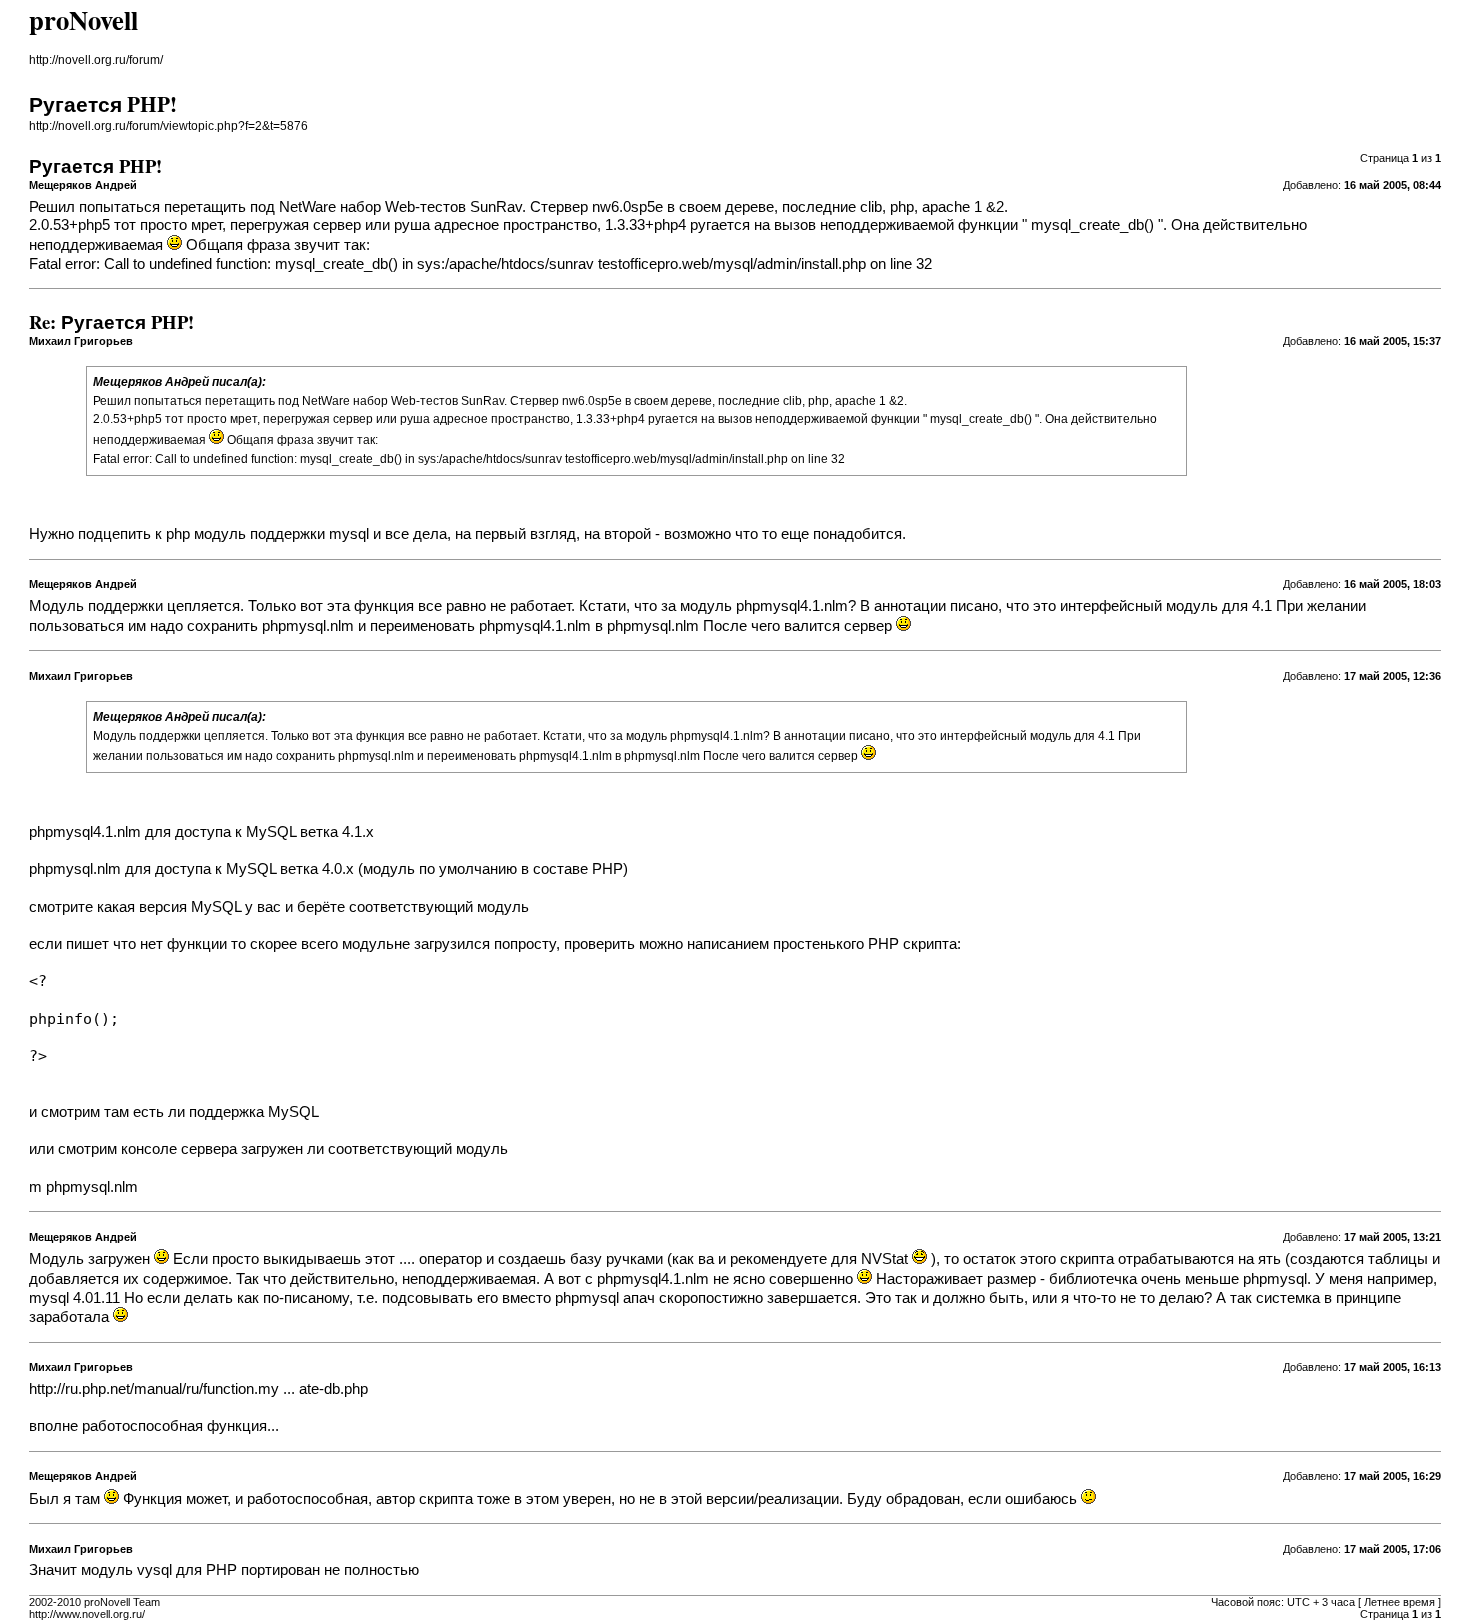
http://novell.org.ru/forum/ (96, 60)
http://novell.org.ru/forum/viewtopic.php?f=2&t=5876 (168, 126)
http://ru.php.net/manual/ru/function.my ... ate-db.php (198, 1389)
